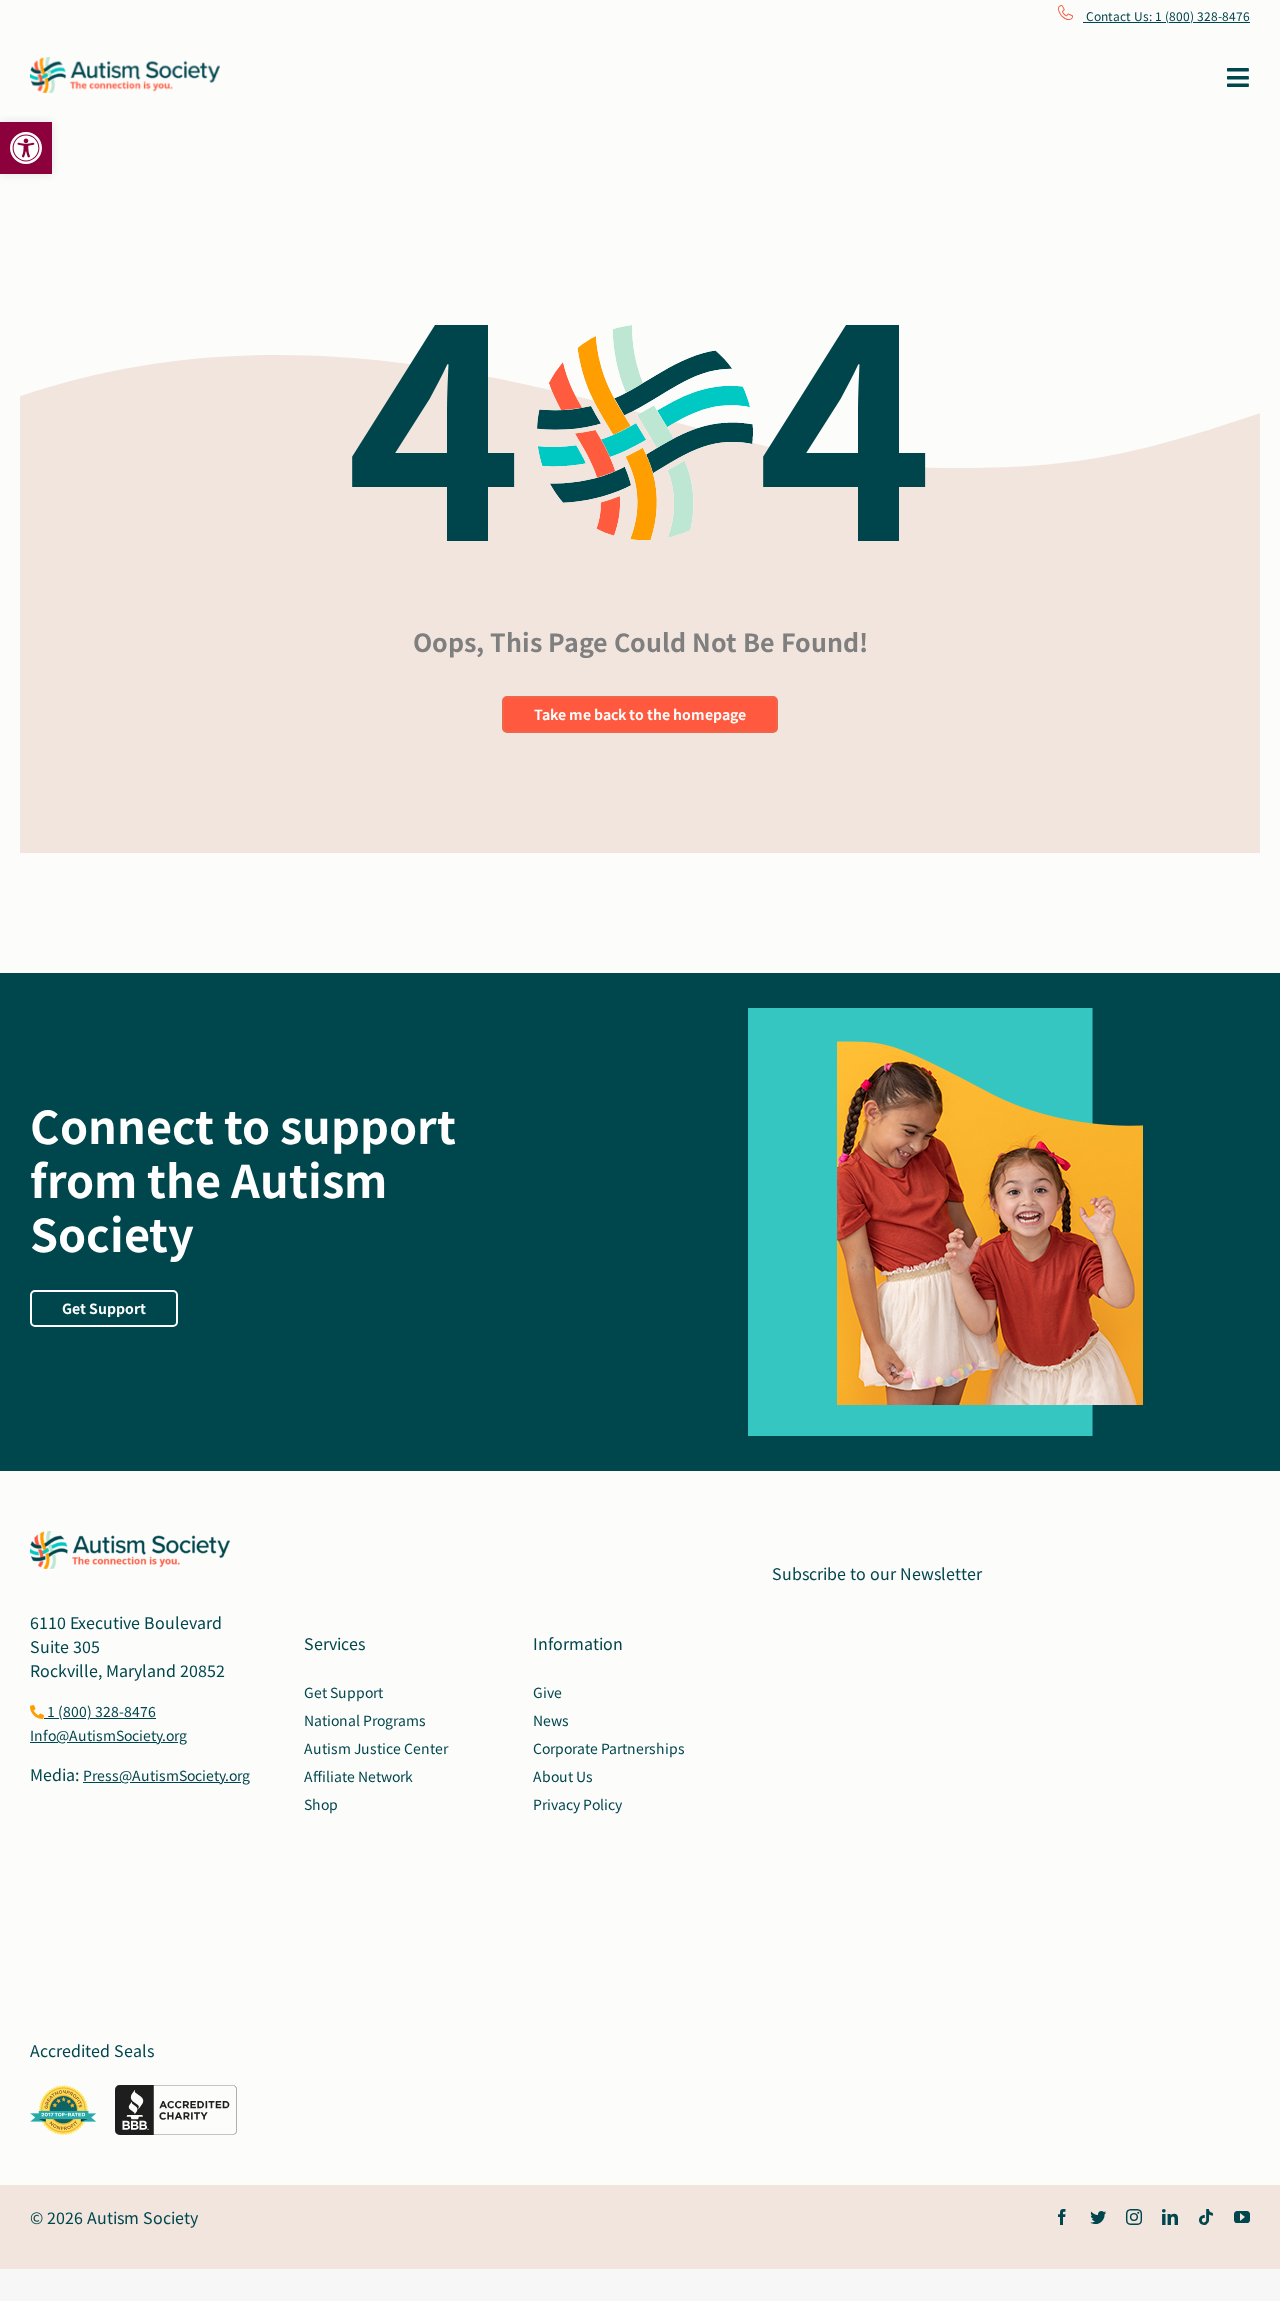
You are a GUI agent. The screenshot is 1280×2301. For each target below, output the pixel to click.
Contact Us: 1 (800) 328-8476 (1166, 15)
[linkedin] (1170, 2217)
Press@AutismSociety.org (166, 1775)
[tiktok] (1206, 2217)
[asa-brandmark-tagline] (125, 65)
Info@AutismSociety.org (108, 1735)
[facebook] (1062, 2217)
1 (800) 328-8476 (100, 1711)
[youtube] (1242, 2217)
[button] (26, 148)
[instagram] (1134, 2217)
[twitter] (1098, 2217)
